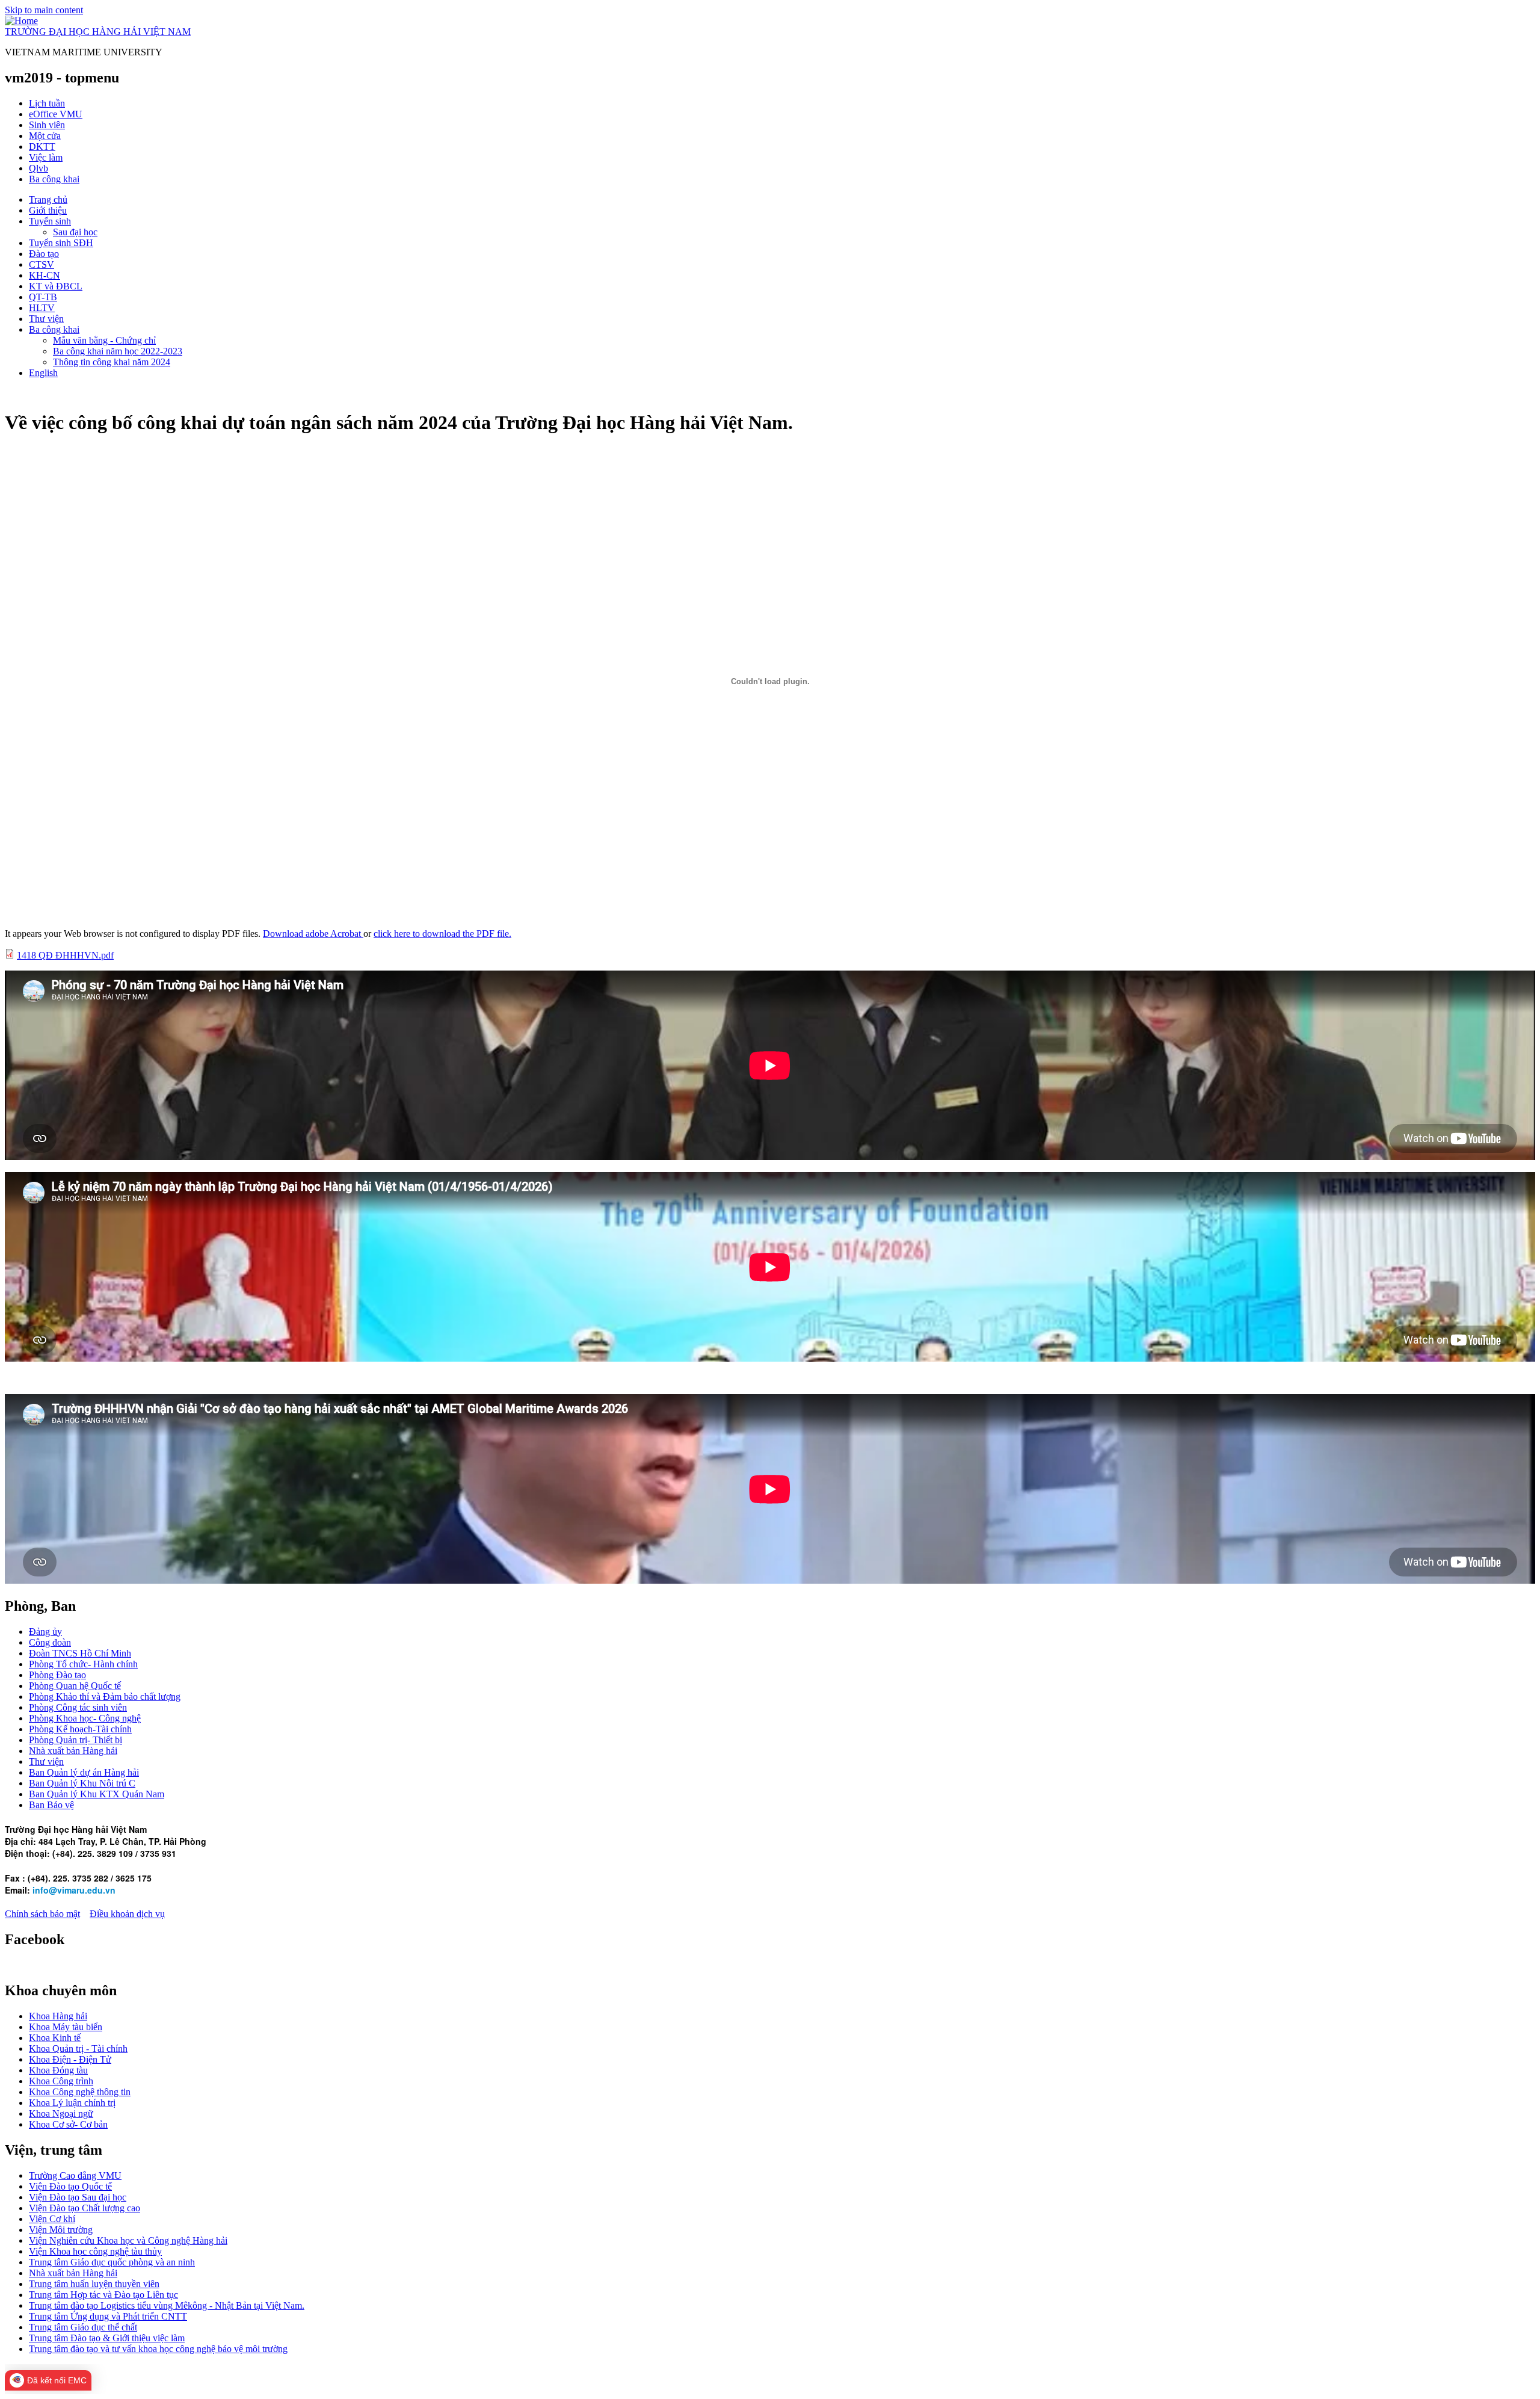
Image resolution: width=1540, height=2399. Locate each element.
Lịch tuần (47, 103)
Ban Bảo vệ (51, 1805)
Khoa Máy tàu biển (66, 2027)
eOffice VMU (56, 114)
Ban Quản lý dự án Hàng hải (84, 1772)
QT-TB (43, 297)
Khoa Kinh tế (55, 2038)
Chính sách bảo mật (42, 1914)
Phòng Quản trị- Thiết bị (75, 1740)
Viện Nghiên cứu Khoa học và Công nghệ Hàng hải (128, 2240)
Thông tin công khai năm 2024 (112, 362)
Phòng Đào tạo (57, 1675)
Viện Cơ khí (52, 2219)
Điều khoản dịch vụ (127, 1914)
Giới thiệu (48, 210)
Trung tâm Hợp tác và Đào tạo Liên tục (103, 2295)
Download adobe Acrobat (313, 934)
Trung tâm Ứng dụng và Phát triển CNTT (108, 2316)
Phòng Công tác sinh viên (78, 1707)
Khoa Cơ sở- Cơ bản (68, 2124)
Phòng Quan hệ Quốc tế (75, 1686)
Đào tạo (44, 254)
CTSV (42, 264)
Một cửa (45, 136)
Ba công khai (54, 179)
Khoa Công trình (61, 2081)
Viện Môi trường (61, 2230)
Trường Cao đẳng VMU (75, 2175)
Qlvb (38, 168)
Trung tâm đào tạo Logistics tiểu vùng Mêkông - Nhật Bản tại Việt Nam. (167, 2305)
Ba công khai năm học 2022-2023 (118, 351)
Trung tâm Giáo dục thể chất (83, 2327)
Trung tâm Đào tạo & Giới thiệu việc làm (107, 2338)
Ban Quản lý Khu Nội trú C (82, 1783)
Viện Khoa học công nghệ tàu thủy (95, 2251)
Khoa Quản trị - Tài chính (78, 2049)
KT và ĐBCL (56, 286)
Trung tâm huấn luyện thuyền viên (94, 2284)
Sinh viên (47, 125)
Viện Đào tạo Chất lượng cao (85, 2208)
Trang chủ (48, 199)
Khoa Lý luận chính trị (72, 2103)
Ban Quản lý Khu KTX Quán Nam (97, 1794)
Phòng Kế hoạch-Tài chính (80, 1729)
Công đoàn (50, 1642)
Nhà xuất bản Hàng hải (73, 1751)
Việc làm (46, 157)
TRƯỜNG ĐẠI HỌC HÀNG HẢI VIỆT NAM (98, 32)
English (43, 373)
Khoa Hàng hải (58, 2016)
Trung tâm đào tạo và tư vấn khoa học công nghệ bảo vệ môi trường (158, 2349)
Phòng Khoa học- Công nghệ (85, 1718)
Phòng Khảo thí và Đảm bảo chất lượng (105, 1697)
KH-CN (45, 275)
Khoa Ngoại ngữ (61, 2113)
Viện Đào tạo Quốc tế (70, 2186)
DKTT (42, 147)
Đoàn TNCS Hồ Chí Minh (80, 1653)
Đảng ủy (45, 1632)
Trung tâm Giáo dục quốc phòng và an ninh (112, 2262)
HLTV (42, 308)
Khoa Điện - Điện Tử (70, 2059)
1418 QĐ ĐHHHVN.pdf (65, 955)
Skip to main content (44, 10)
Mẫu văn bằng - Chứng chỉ (104, 340)
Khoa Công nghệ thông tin (80, 2092)
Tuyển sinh (50, 221)
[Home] (21, 21)
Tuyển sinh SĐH (61, 243)
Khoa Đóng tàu (58, 2070)
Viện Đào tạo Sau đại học (78, 2197)
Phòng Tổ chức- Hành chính (83, 1664)
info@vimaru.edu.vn (74, 1890)
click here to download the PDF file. (442, 934)
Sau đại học (75, 232)
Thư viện (46, 319)
